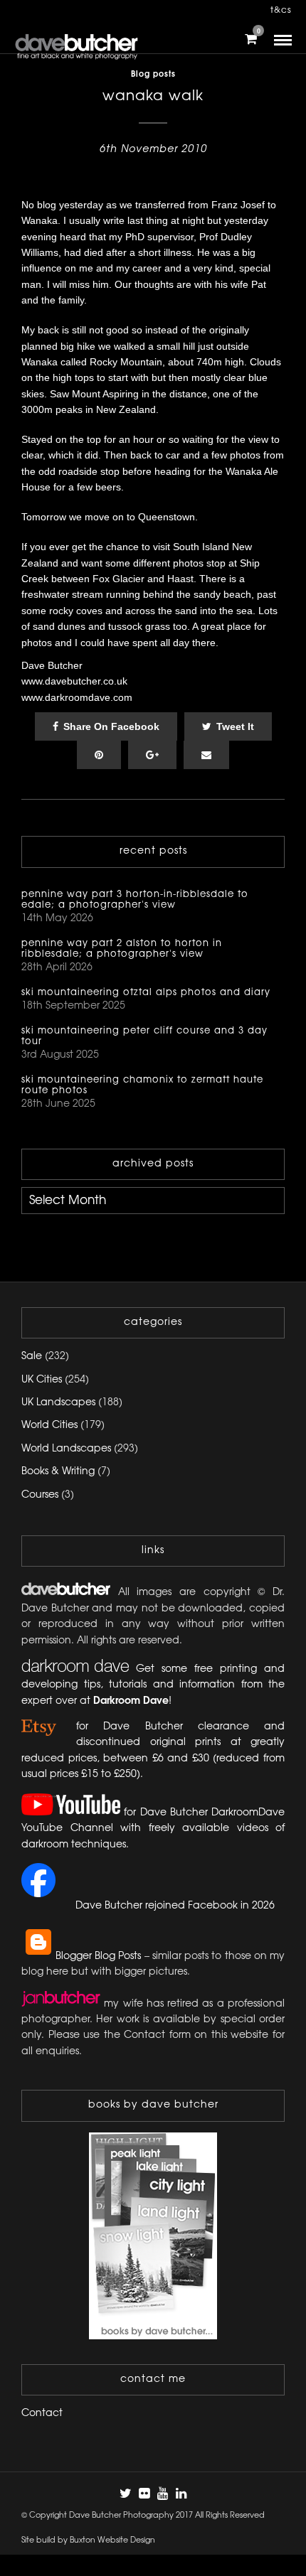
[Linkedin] (181, 2494)
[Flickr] (144, 2494)
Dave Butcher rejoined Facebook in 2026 (175, 1906)
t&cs (281, 10)
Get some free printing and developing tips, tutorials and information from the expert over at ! (153, 1685)
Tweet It (235, 726)
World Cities (49, 1426)
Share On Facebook (111, 726)
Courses (40, 1495)
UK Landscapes (58, 1403)
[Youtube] (162, 2494)
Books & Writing (58, 1472)
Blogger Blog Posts (98, 1957)
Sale (32, 1357)
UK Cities (42, 1380)
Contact (42, 2414)
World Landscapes (66, 1449)
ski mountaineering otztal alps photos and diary (146, 992)
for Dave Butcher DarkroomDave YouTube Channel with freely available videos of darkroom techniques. (153, 1829)
